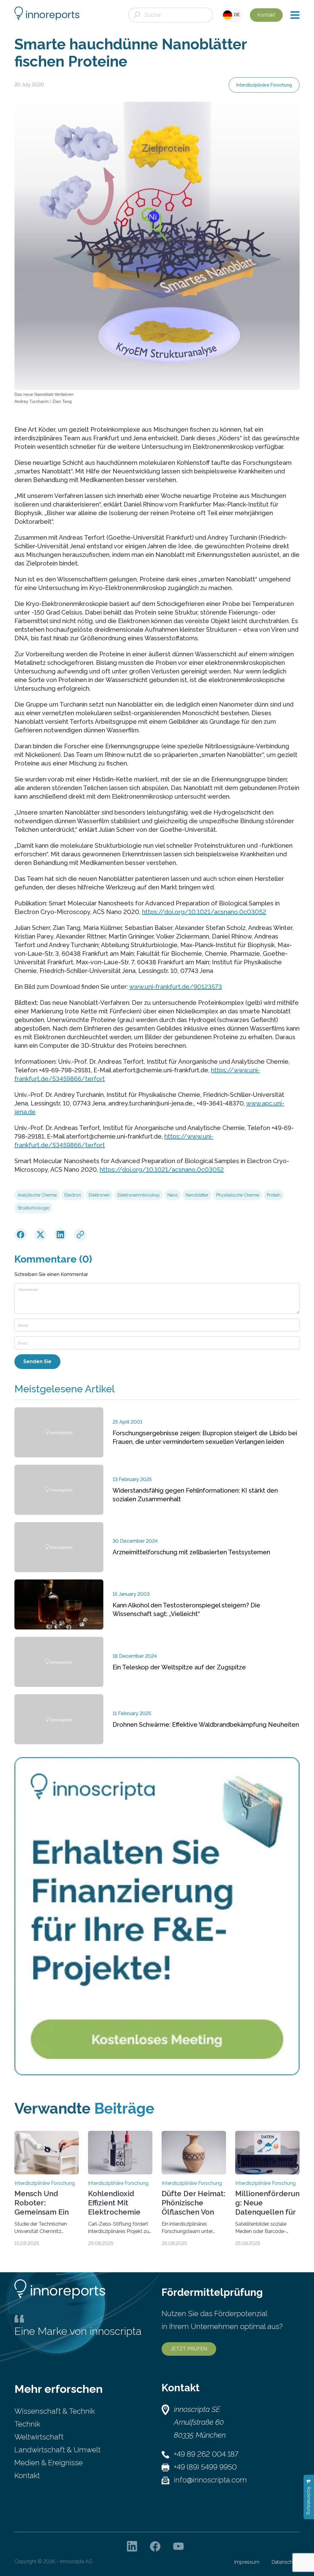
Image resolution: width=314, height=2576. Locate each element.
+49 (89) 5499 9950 (205, 2467)
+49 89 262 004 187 (206, 2454)
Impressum (247, 2562)
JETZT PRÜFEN (189, 2349)
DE (236, 15)
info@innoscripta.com (210, 2480)
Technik (27, 2424)
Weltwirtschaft (39, 2437)
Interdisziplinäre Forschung (264, 85)
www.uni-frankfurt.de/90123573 (176, 987)
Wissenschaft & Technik (55, 2411)
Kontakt (266, 15)
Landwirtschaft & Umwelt (57, 2450)
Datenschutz (286, 2562)
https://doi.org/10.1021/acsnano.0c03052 (204, 912)
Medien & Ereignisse (49, 2463)
